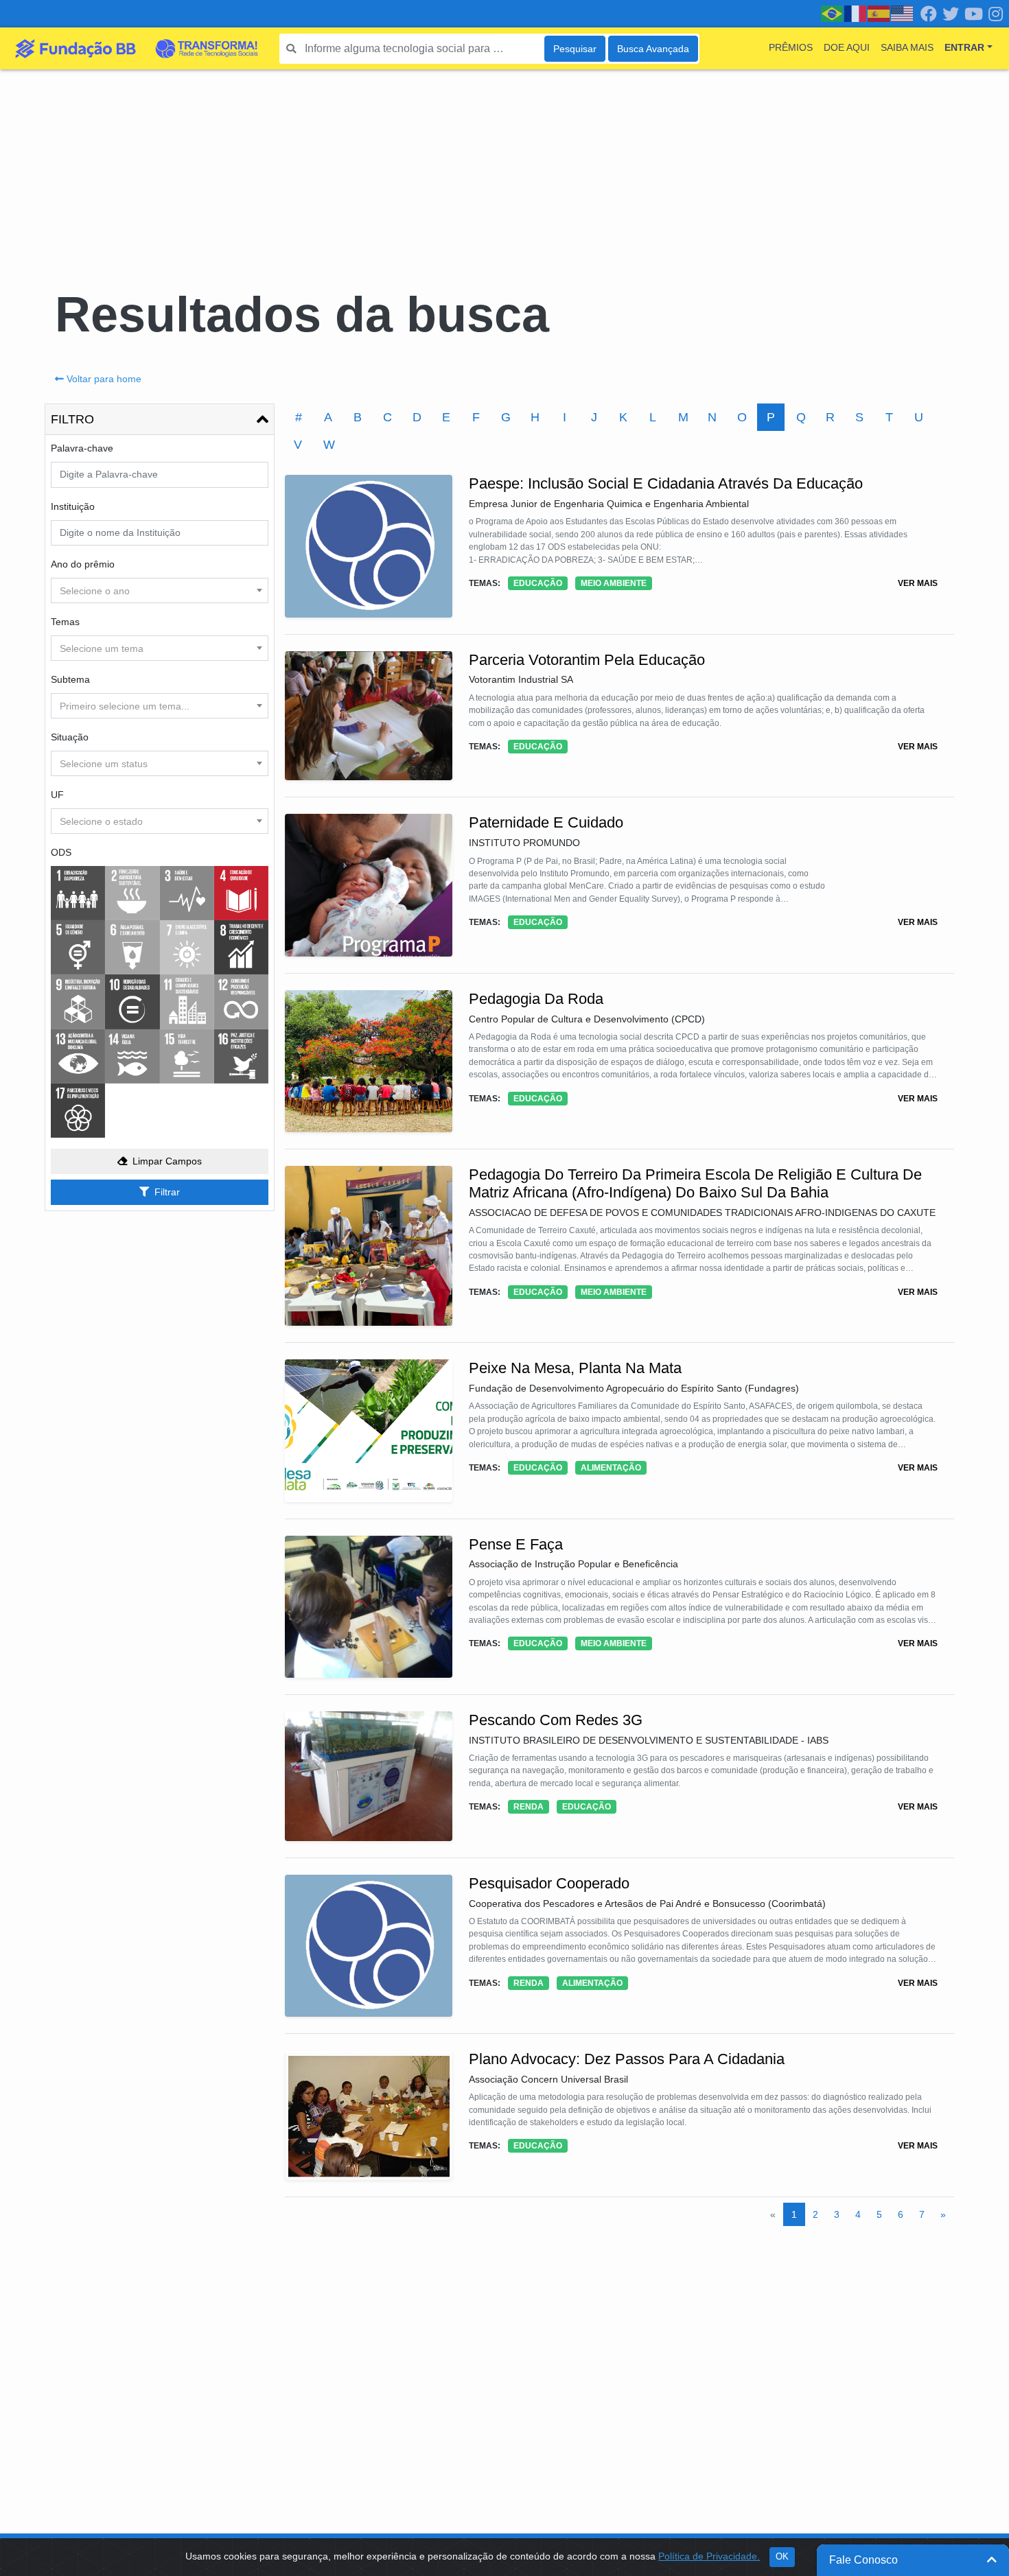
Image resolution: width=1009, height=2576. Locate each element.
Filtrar (167, 1192)
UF (57, 795)
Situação (70, 737)
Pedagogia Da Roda (536, 999)
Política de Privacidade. (709, 2556)
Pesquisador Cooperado (549, 1883)
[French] (856, 13)
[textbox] (160, 591)
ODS (61, 852)
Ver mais (918, 583)
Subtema (70, 679)
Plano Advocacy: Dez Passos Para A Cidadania (627, 2059)
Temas (65, 622)
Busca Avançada (653, 49)
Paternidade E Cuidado (546, 822)
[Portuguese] (833, 13)
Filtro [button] (72, 419)
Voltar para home (104, 379)
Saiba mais (907, 47)
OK (782, 2557)
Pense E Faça (516, 1544)
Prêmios (791, 47)
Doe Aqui (847, 47)
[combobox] (160, 590)
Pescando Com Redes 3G (556, 1720)
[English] (903, 13)
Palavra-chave (82, 448)
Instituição (73, 506)
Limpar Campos (167, 1161)
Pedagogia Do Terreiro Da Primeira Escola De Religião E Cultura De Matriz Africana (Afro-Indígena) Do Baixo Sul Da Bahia (695, 1183)
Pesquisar (575, 49)
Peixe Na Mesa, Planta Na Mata (575, 1368)
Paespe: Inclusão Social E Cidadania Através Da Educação (666, 483)
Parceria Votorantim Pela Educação (587, 660)
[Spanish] (879, 13)
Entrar (964, 47)
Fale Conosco (863, 2560)
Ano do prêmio (83, 564)
